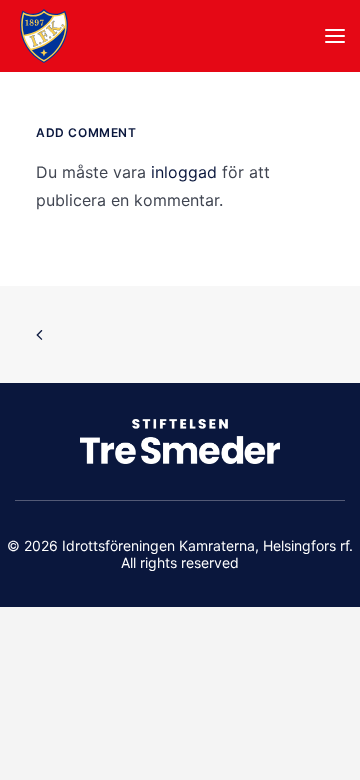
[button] (335, 36)
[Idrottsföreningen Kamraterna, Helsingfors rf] (44, 36)
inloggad (184, 172)
